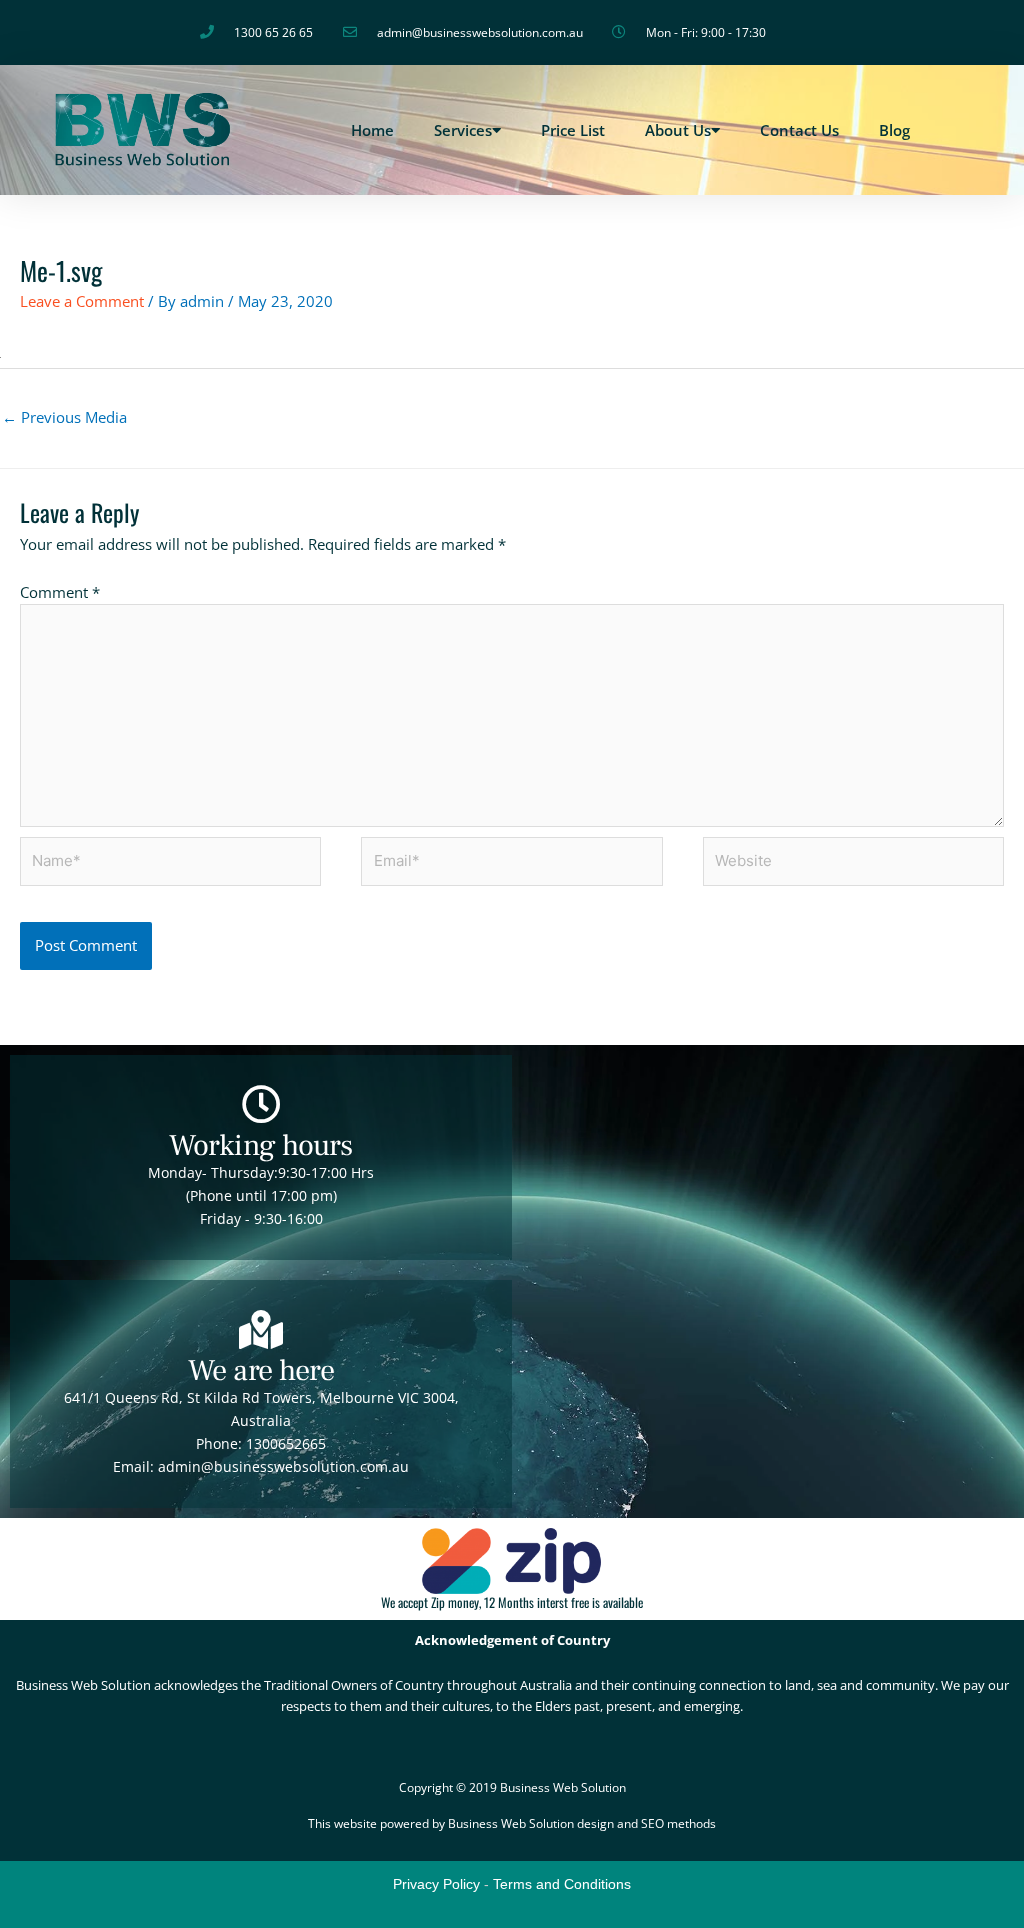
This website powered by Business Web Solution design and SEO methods (512, 1823)
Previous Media (64, 417)
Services (463, 130)
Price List (573, 130)
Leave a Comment (82, 301)
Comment (60, 592)
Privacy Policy (436, 1884)
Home (372, 130)
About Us (678, 130)
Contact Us (799, 130)
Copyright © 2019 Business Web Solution (512, 1787)
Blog (894, 130)
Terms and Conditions (562, 1884)
